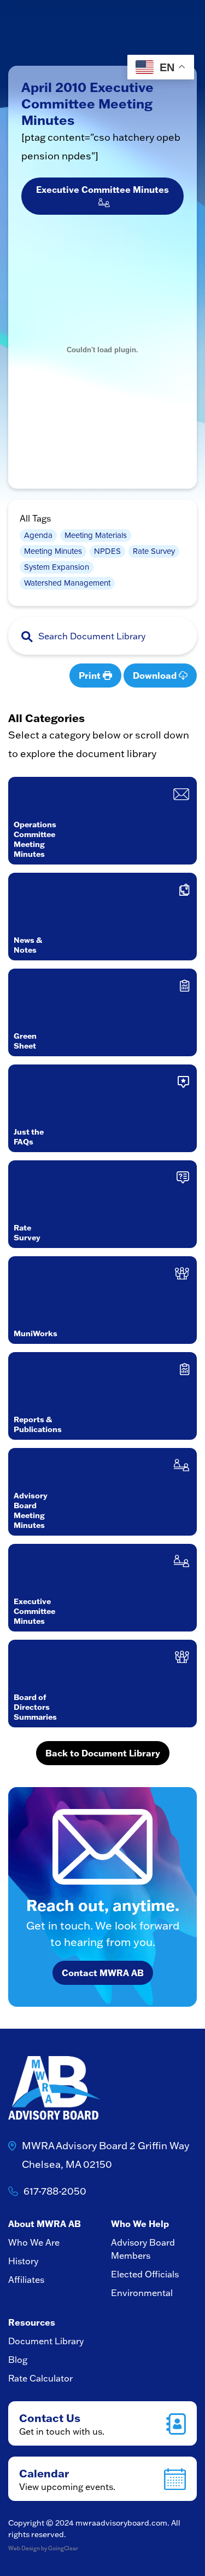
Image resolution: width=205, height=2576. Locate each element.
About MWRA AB (45, 2223)
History (23, 2261)
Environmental (142, 2293)
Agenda (38, 535)
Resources (32, 2322)
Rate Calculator (40, 2378)
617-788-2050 (55, 2191)
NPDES (107, 551)
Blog (18, 2360)
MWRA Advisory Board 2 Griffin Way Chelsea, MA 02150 (106, 2155)
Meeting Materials (96, 535)
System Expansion (57, 567)
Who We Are (34, 2242)
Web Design (24, 2548)
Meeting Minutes (53, 551)
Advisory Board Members (143, 2249)
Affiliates (26, 2280)
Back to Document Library (103, 1753)
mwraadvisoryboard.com (121, 2523)
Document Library (46, 2341)
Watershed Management (67, 583)
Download (156, 675)
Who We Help (140, 2223)
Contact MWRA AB (103, 1973)
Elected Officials (145, 2274)
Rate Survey (154, 551)
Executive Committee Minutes (102, 196)
